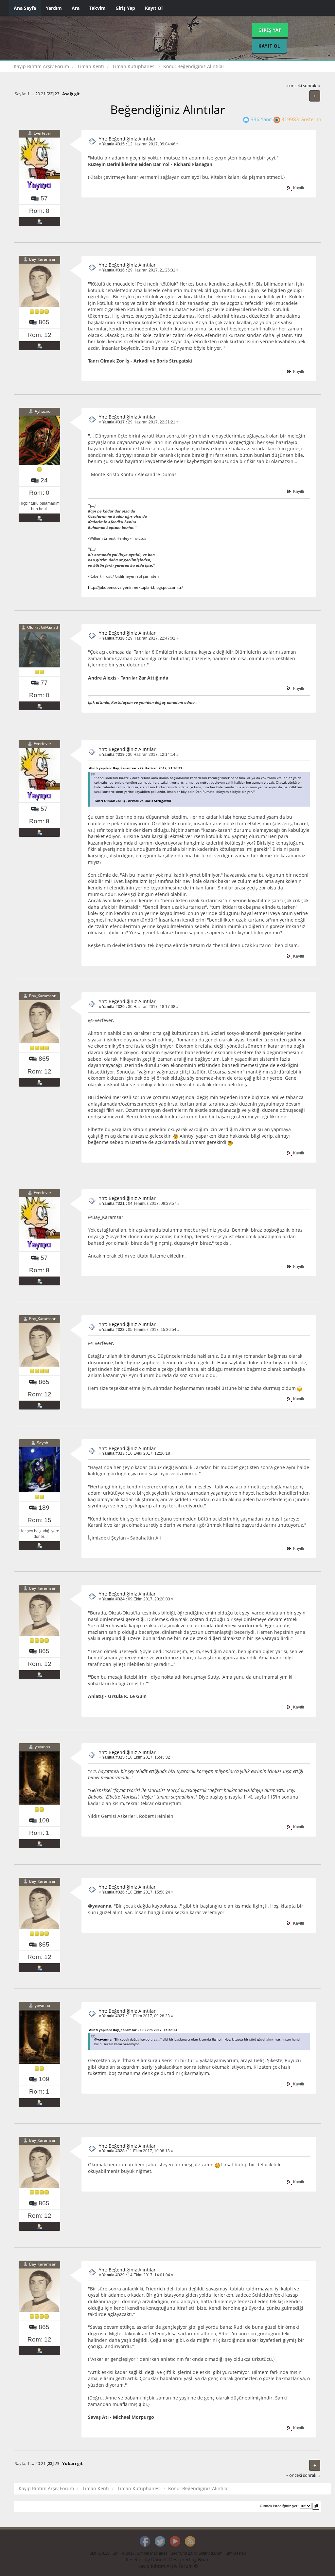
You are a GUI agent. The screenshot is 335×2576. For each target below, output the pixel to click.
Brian (204, 2559)
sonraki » (312, 86)
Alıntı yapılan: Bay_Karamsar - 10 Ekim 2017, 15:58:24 (133, 2030)
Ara (76, 8)
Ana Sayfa (25, 8)
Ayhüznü (43, 411)
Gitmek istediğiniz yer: (279, 2506)
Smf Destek (236, 2553)
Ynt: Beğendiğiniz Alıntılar (127, 139)
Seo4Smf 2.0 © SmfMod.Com (196, 2553)
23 (57, 94)
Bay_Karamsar (42, 260)
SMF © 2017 (124, 2553)
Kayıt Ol (154, 8)
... (33, 94)
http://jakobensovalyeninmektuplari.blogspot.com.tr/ (135, 587)
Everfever (43, 133)
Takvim (97, 8)
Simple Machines (152, 2553)
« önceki (294, 86)
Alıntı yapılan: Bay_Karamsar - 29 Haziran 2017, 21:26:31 (136, 768)
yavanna (42, 1747)
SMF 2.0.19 (99, 2553)
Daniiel (159, 2559)
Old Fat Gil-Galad (43, 628)
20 (38, 94)
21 (43, 94)
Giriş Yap (125, 8)
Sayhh (43, 1443)
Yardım (54, 8)
